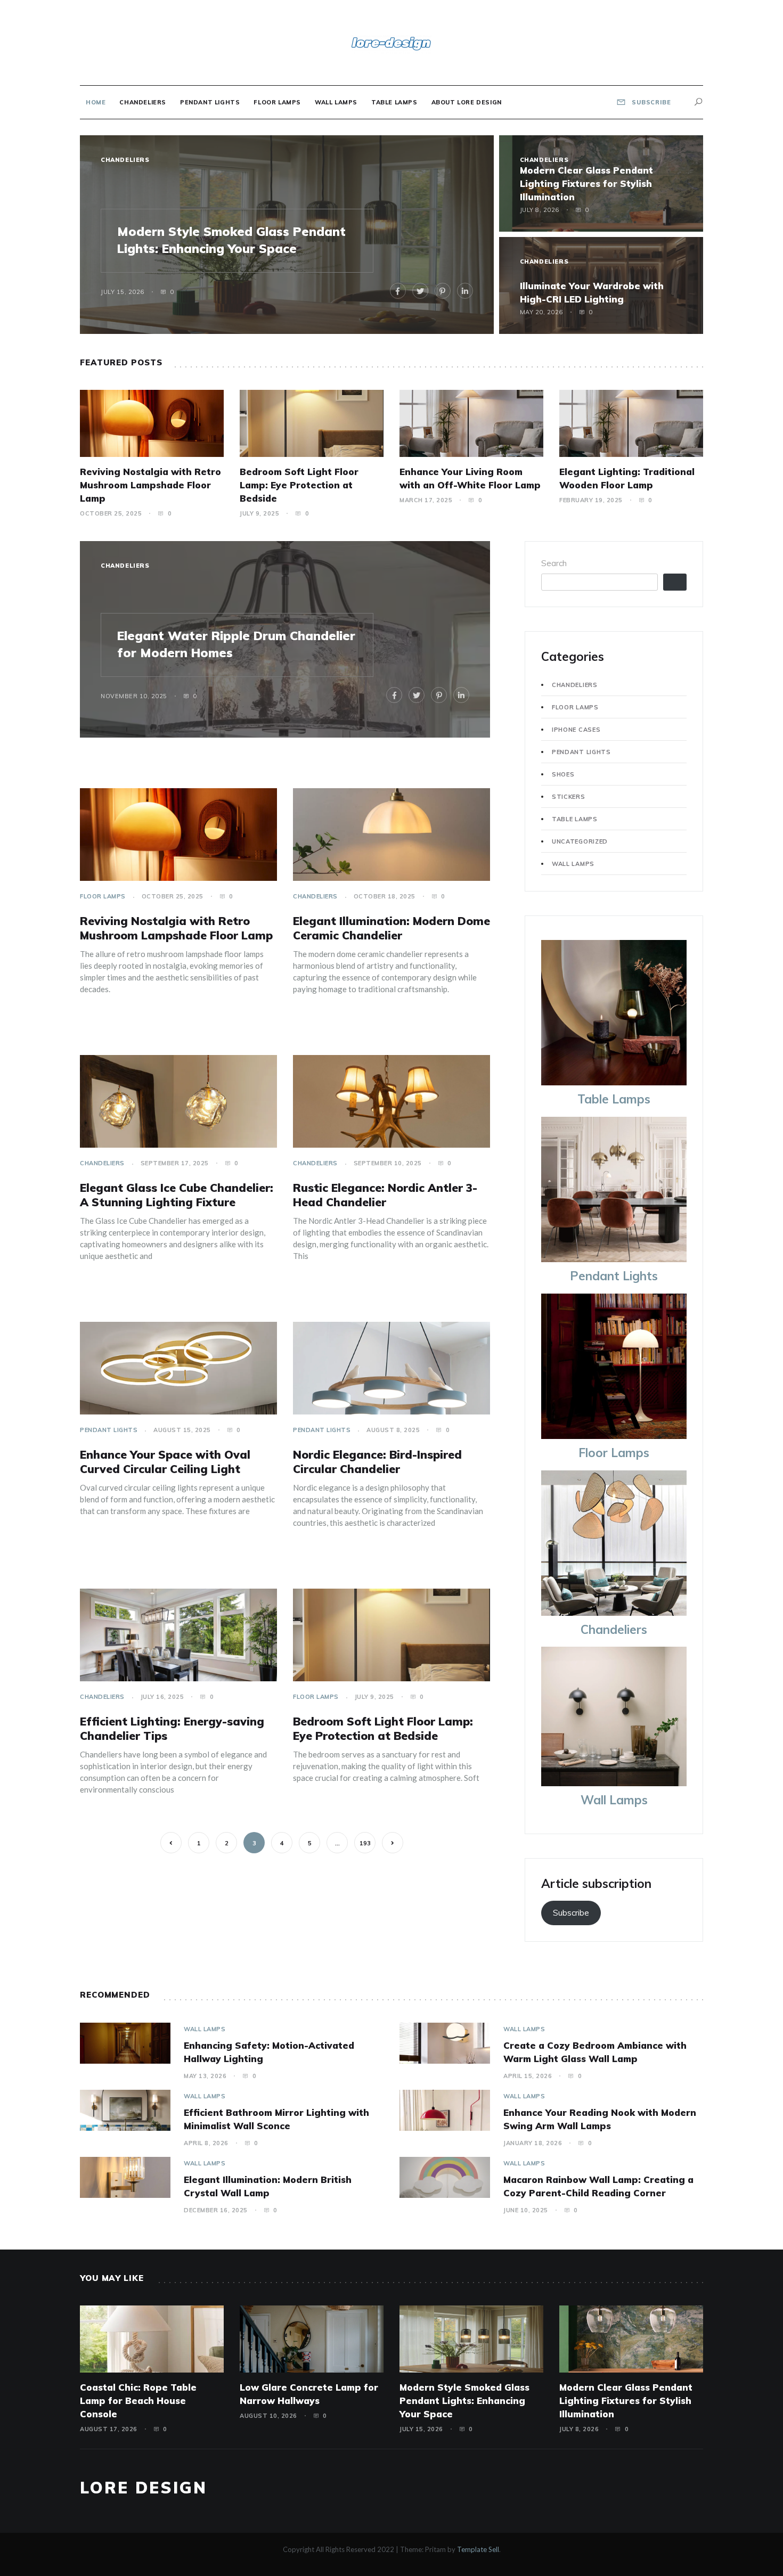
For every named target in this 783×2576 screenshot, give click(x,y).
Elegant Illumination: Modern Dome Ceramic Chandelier (391, 928)
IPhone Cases (576, 730)
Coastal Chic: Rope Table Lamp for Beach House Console (138, 2401)
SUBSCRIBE (650, 102)
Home (96, 102)
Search (554, 563)
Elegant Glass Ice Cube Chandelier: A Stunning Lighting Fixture (177, 1195)
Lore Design (144, 2488)
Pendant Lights (210, 102)
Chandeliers (143, 102)
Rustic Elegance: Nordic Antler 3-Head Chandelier (385, 1195)
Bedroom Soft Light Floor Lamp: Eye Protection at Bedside (299, 485)
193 (365, 1843)
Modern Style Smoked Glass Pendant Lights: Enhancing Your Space (464, 2401)
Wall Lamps (336, 102)
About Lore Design (467, 102)
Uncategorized (580, 841)
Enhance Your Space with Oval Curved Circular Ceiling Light (165, 1462)
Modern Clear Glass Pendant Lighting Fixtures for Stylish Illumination (586, 183)
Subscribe (571, 1913)
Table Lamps (394, 102)
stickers (569, 797)
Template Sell (478, 2549)
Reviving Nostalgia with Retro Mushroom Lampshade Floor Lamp (150, 485)
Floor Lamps (277, 102)
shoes (563, 774)
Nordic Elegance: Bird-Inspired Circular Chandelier (377, 1462)
